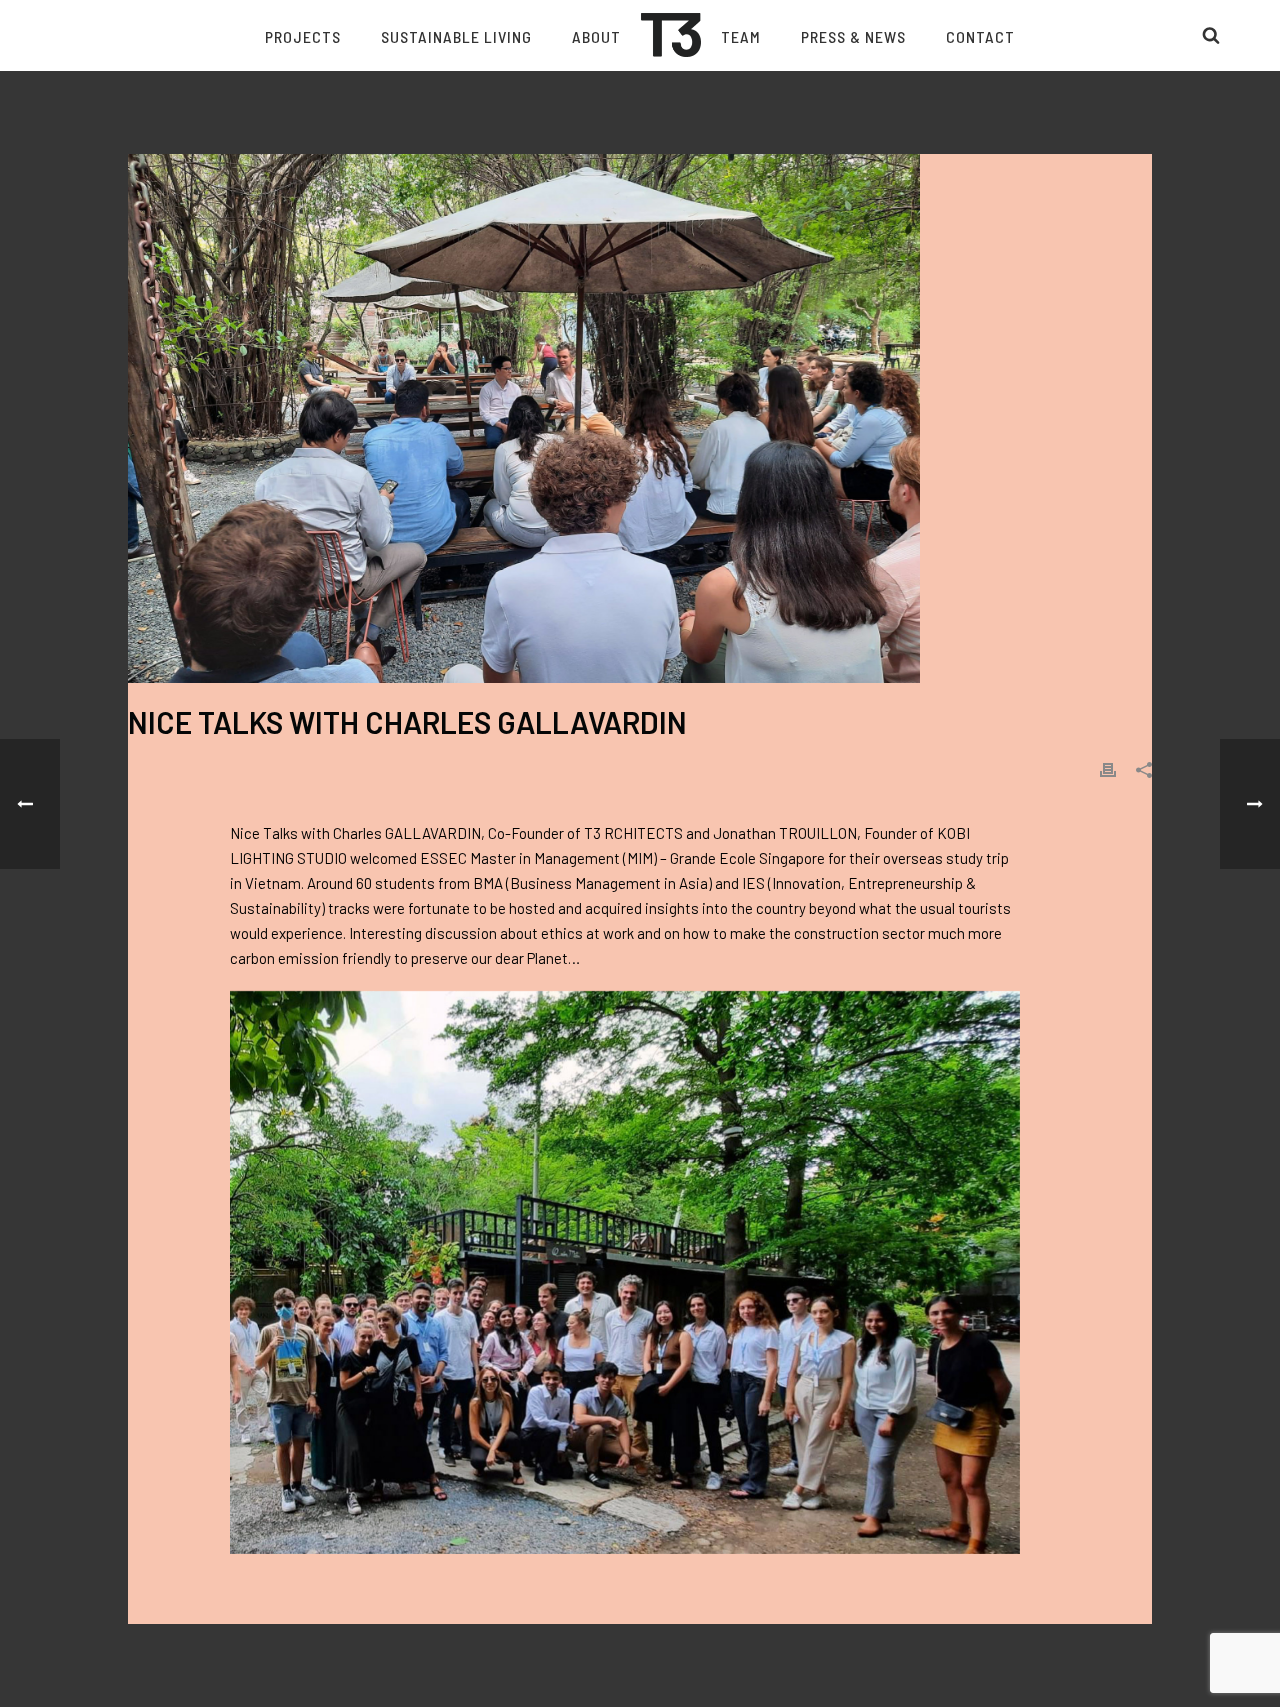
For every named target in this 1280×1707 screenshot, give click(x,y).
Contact (980, 36)
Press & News (853, 36)
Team (741, 36)
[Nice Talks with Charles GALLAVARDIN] (640, 418)
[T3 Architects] (671, 35)
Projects (303, 36)
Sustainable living (456, 36)
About (596, 36)
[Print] (1108, 768)
